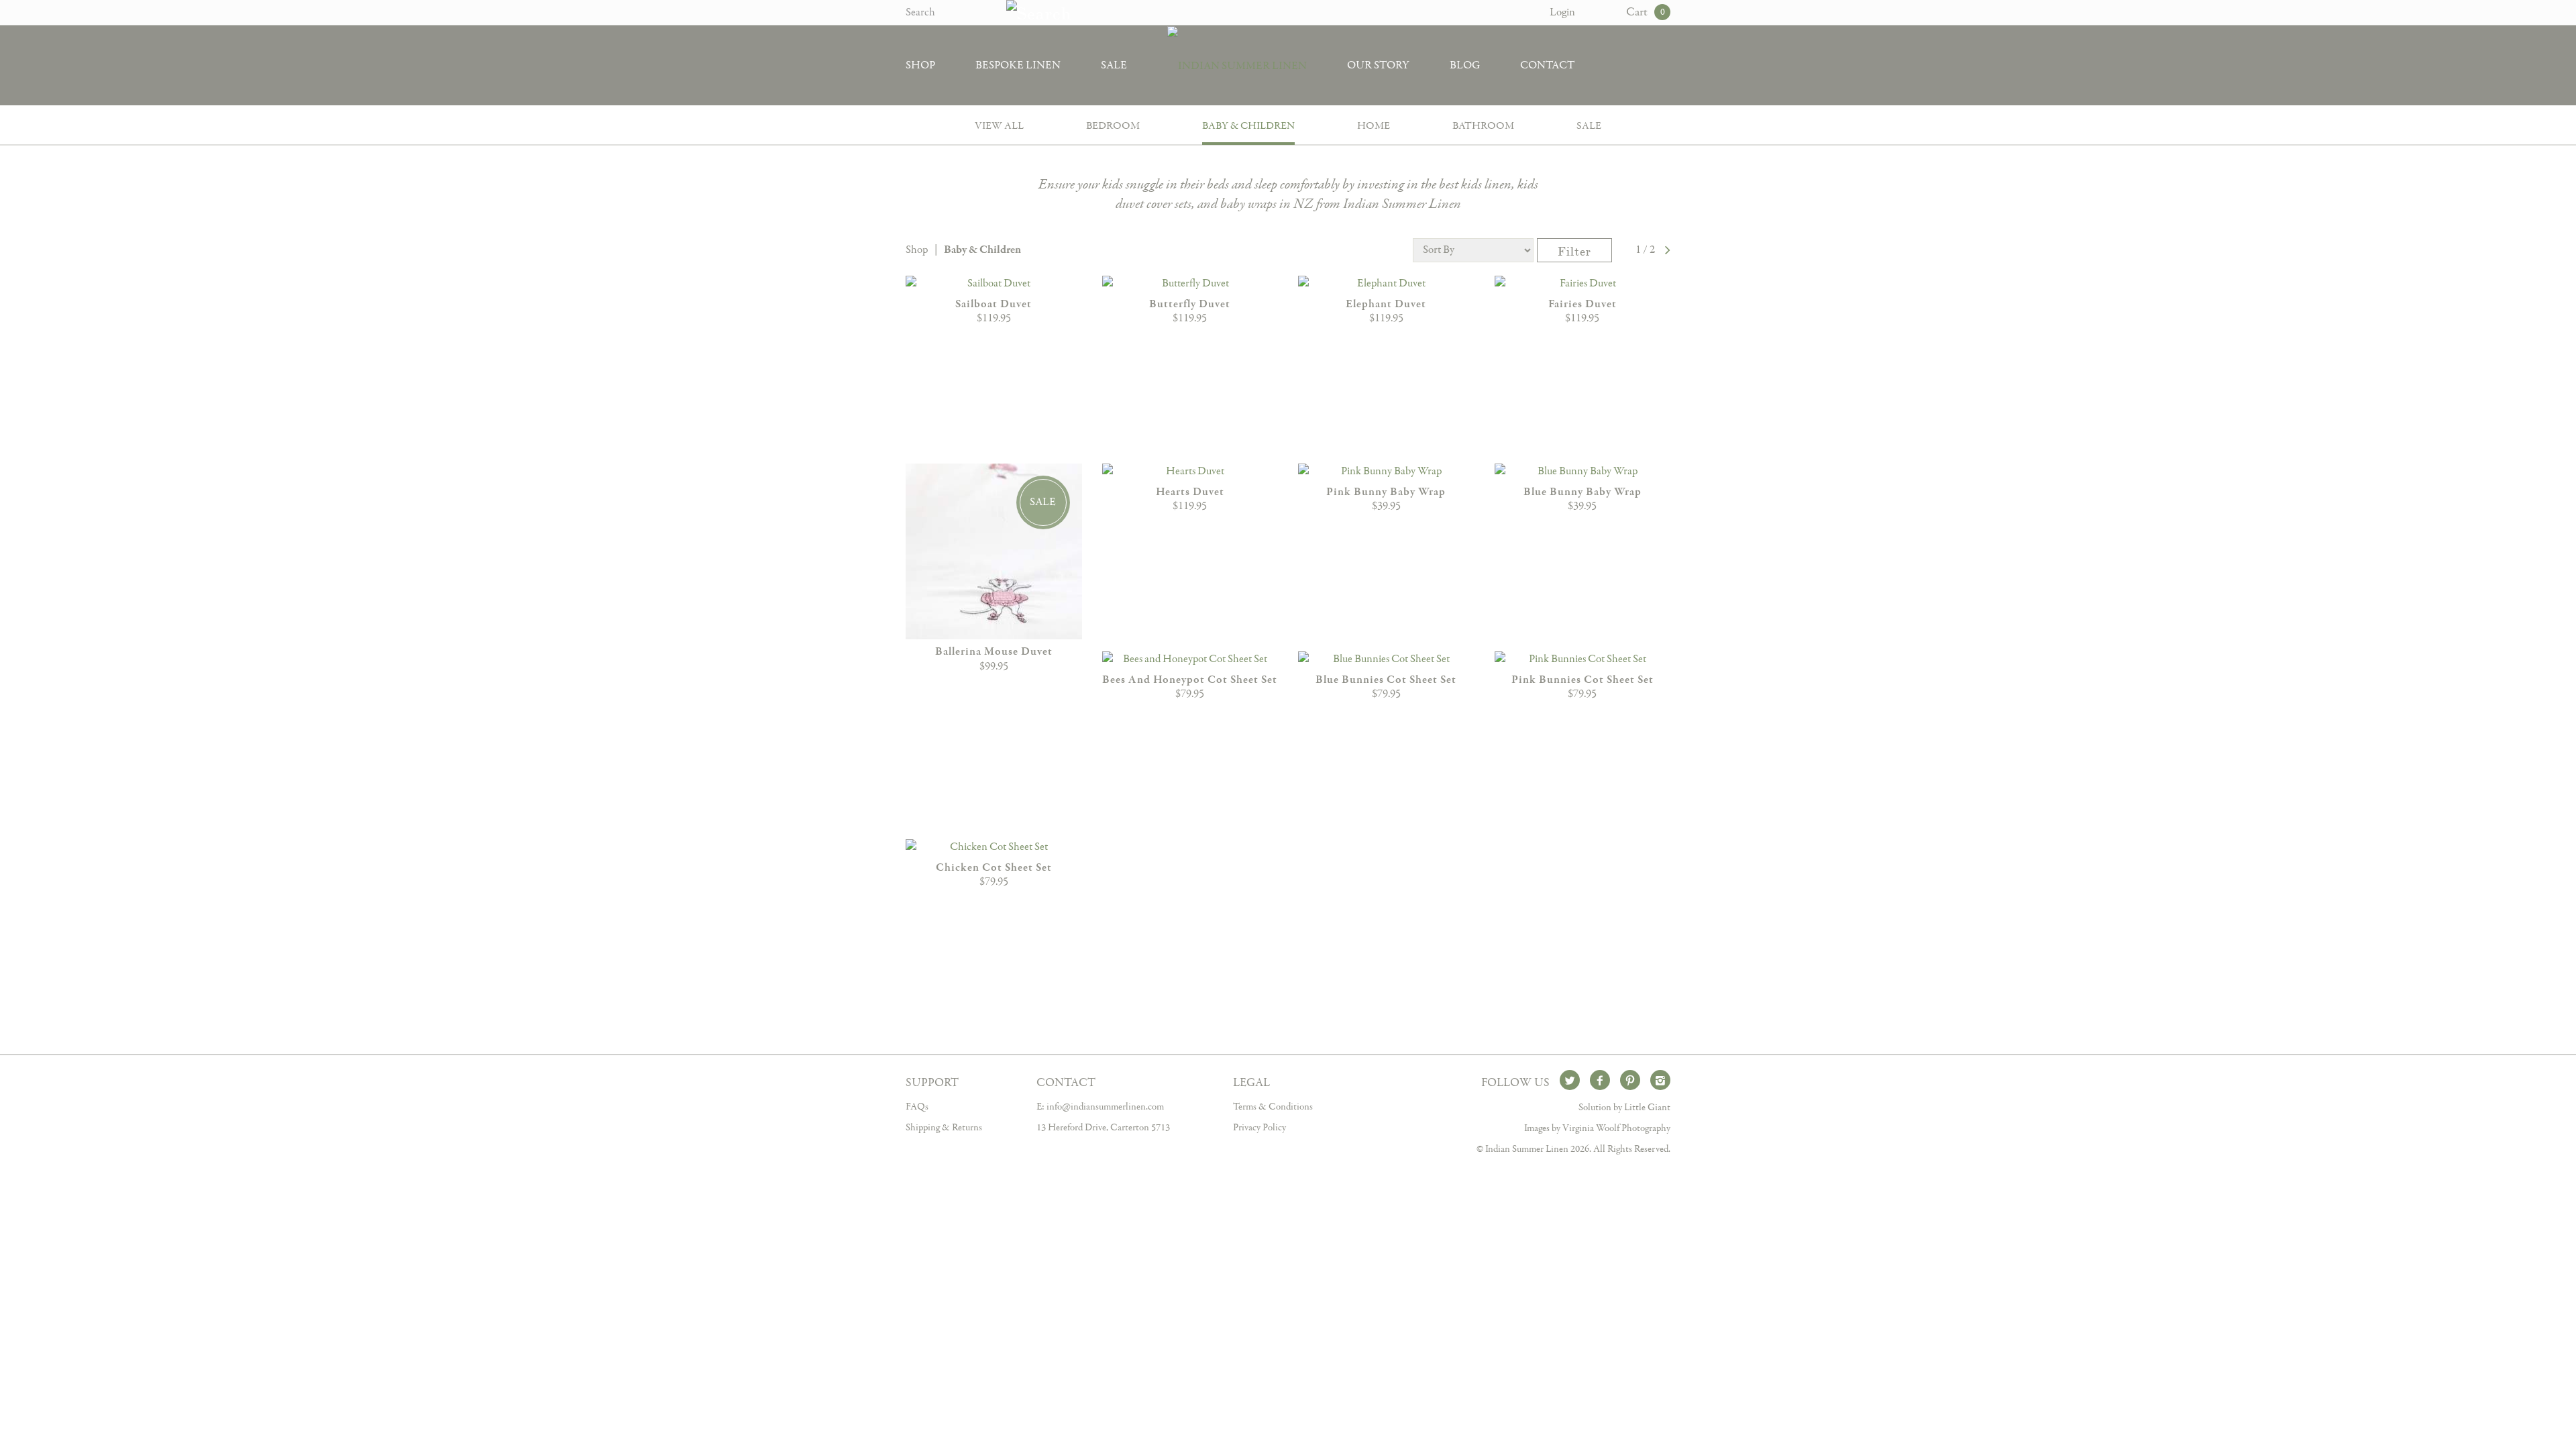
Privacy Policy (1259, 1128)
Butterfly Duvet (1190, 304)
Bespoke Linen (1018, 65)
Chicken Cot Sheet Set (994, 868)
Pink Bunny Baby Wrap (1386, 492)
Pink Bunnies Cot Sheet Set (1582, 680)
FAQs (917, 1107)
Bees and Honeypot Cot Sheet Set (1190, 680)
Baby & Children (1248, 126)
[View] (994, 284)
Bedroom (1113, 126)
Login (1562, 12)
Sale (1114, 65)
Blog (1465, 65)
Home (1374, 126)
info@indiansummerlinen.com (1105, 1107)
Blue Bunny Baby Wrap (1582, 492)
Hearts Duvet (1190, 492)
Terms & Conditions (1273, 1107)
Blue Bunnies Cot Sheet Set (1386, 680)
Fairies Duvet (1582, 304)
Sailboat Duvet (994, 304)
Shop (920, 65)
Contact (1547, 65)
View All (999, 126)
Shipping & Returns (944, 1128)
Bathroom (1483, 126)
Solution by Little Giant (1624, 1108)
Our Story (1378, 65)
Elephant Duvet (1386, 304)
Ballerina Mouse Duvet (994, 652)
